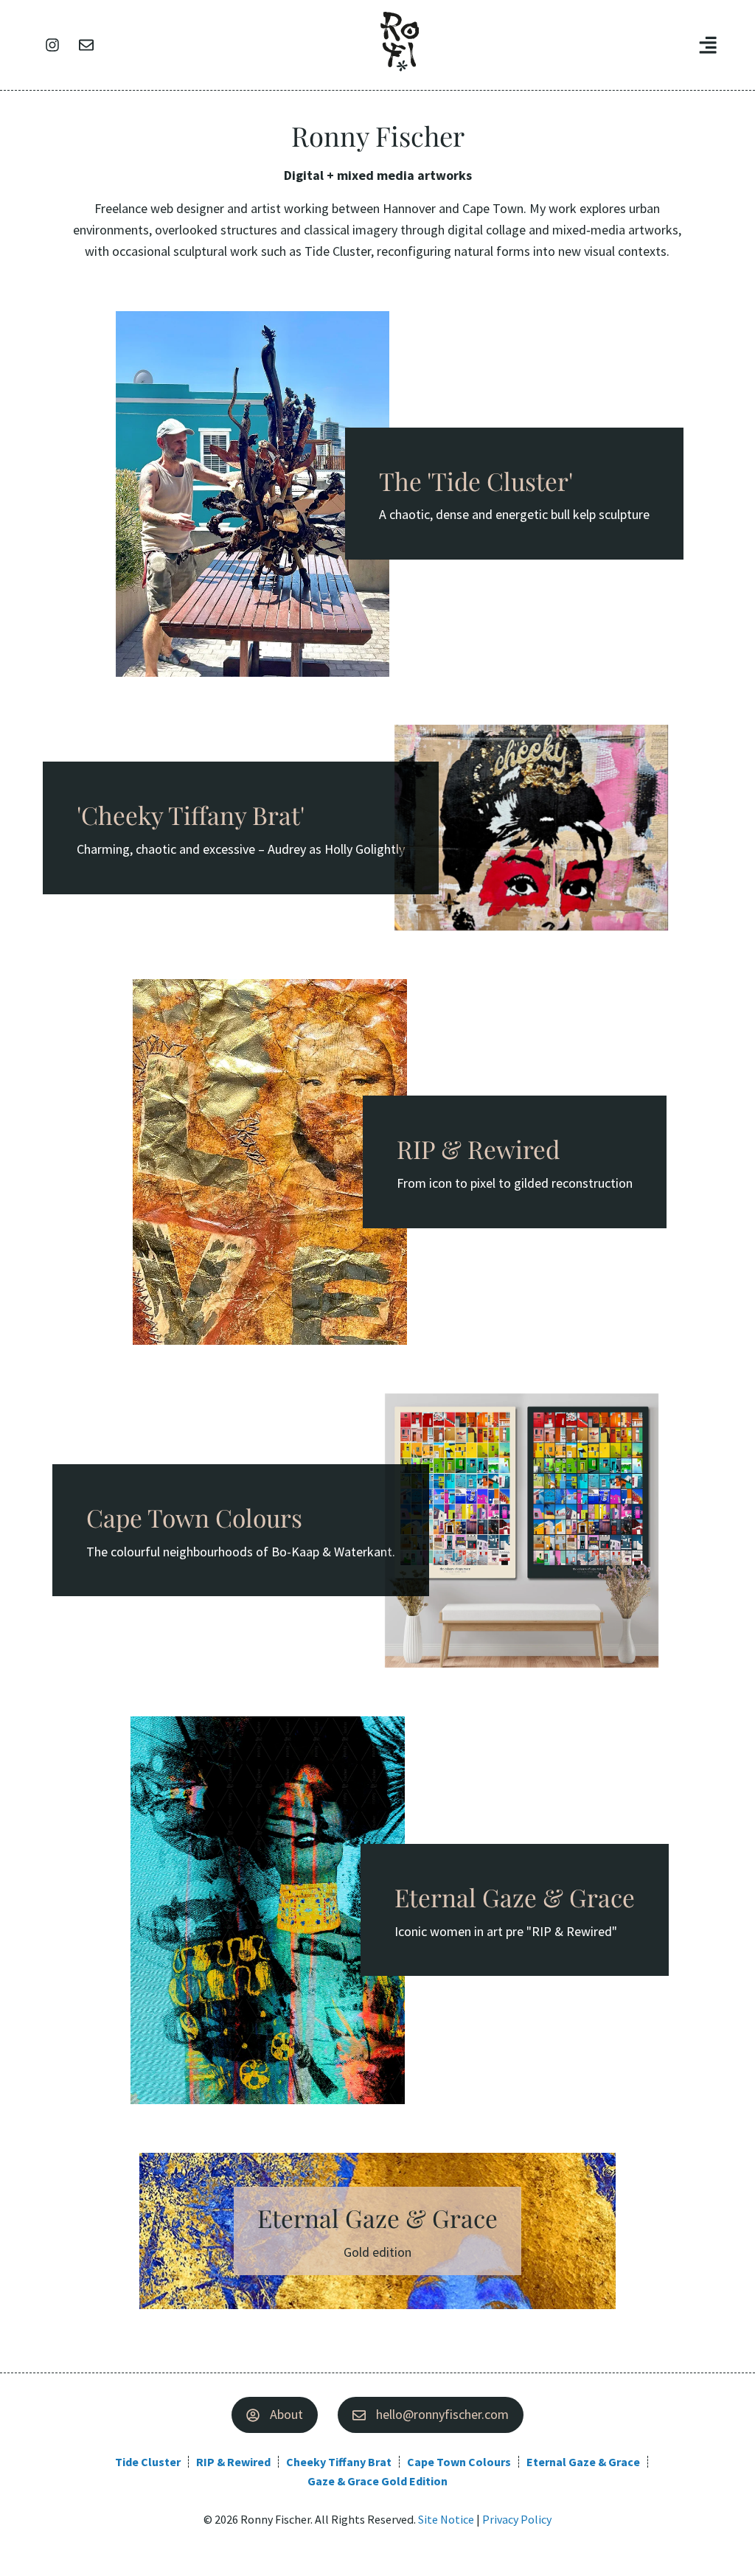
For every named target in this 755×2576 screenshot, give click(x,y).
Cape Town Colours (459, 2462)
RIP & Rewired (233, 2462)
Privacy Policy (517, 2519)
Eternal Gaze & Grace (583, 2462)
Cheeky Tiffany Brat (339, 2462)
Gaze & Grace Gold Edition (377, 2481)
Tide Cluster (148, 2462)
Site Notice (446, 2519)
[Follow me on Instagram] (52, 45)
